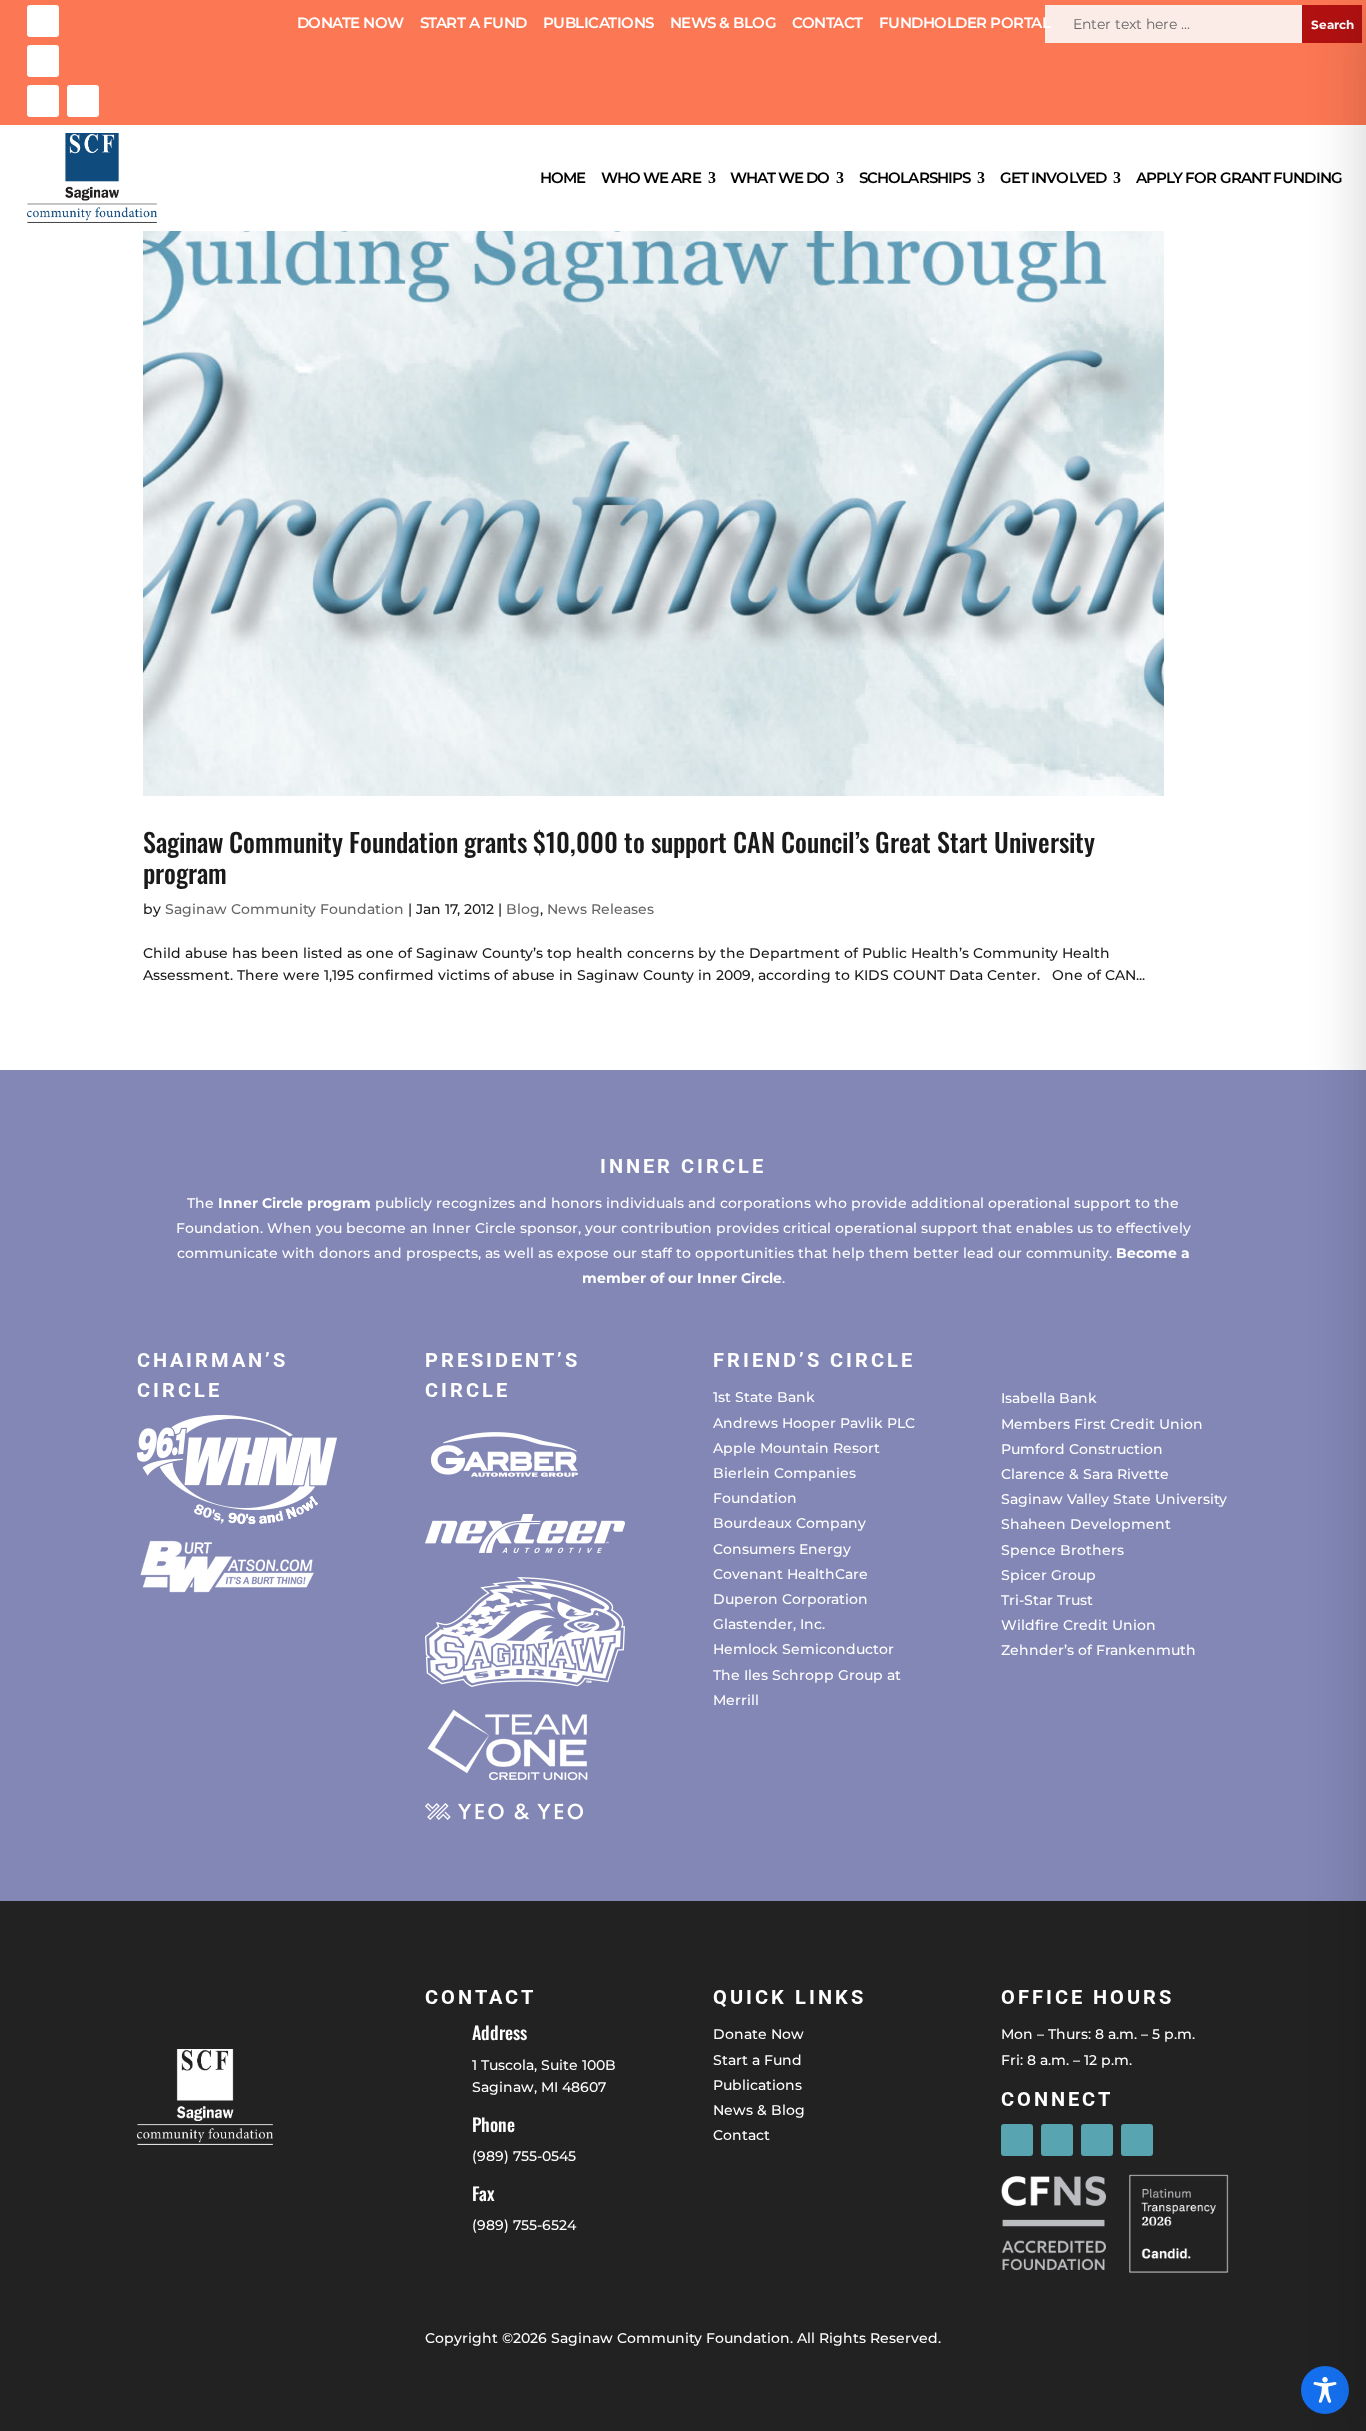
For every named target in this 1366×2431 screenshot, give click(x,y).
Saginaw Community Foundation (284, 909)
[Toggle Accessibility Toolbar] (1325, 2390)
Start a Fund (473, 24)
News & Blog (723, 24)
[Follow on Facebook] (43, 21)
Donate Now (350, 24)
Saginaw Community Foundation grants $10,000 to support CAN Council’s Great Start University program (619, 857)
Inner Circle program (294, 1203)
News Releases (600, 909)
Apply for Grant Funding (1239, 177)
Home (562, 177)
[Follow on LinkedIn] (43, 101)
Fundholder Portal (965, 24)
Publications (598, 24)
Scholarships (914, 177)
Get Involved (1053, 177)
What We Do (779, 177)
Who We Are (651, 177)
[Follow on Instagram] (43, 61)
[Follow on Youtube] (83, 101)
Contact (827, 24)
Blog (523, 909)
